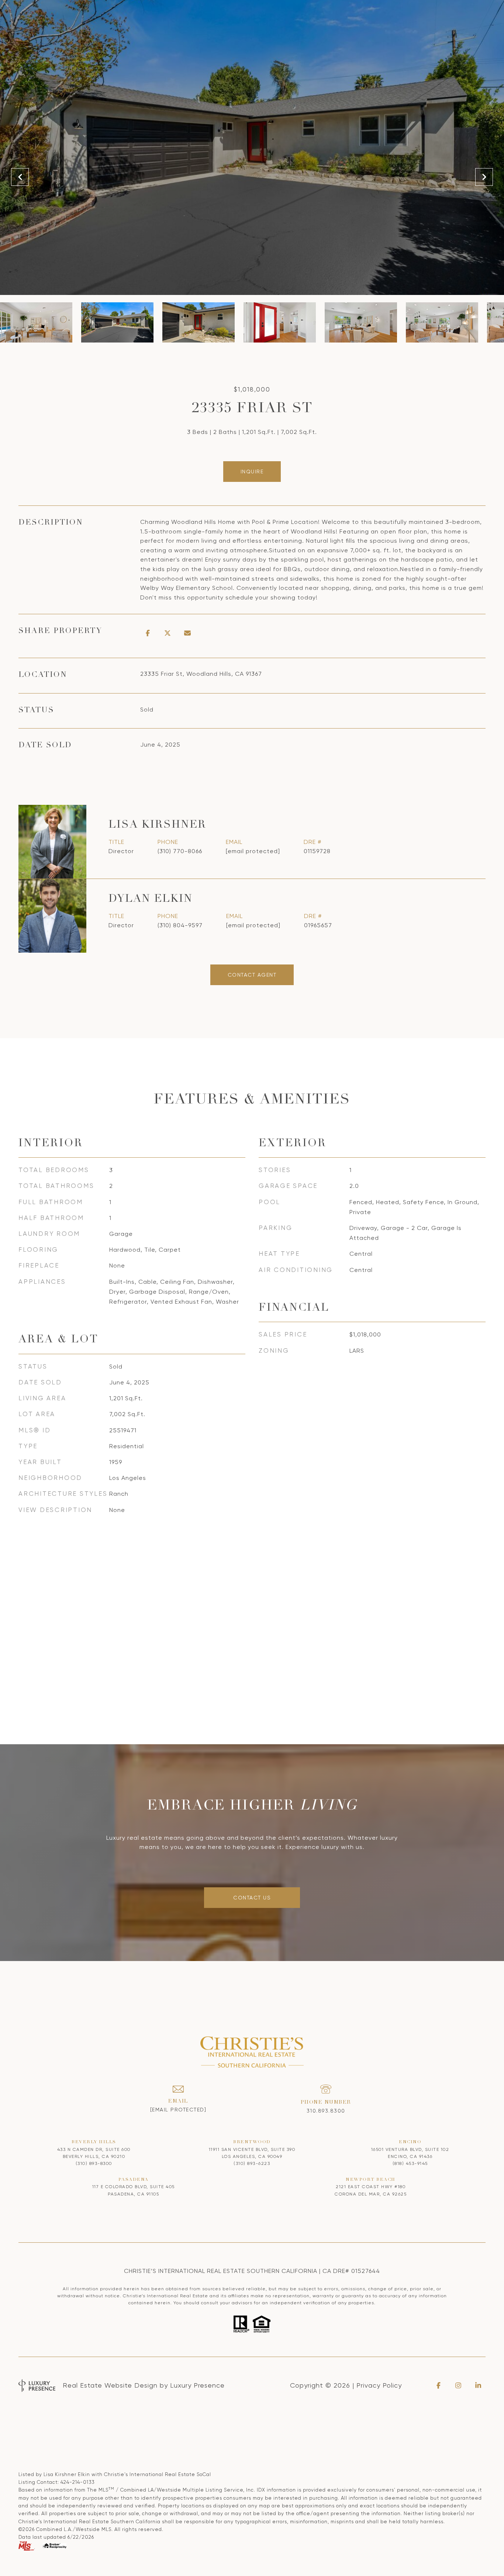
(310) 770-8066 (180, 851)
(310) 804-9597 (180, 925)
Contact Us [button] (252, 1898)
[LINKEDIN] (478, 2385)
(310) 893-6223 (252, 2163)
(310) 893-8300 (94, 2163)
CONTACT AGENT (252, 975)
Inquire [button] (252, 472)
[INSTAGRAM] (458, 2385)
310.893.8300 (326, 2111)
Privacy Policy (379, 2385)
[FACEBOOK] (438, 2385)
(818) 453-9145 (410, 2163)
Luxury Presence (197, 2385)
